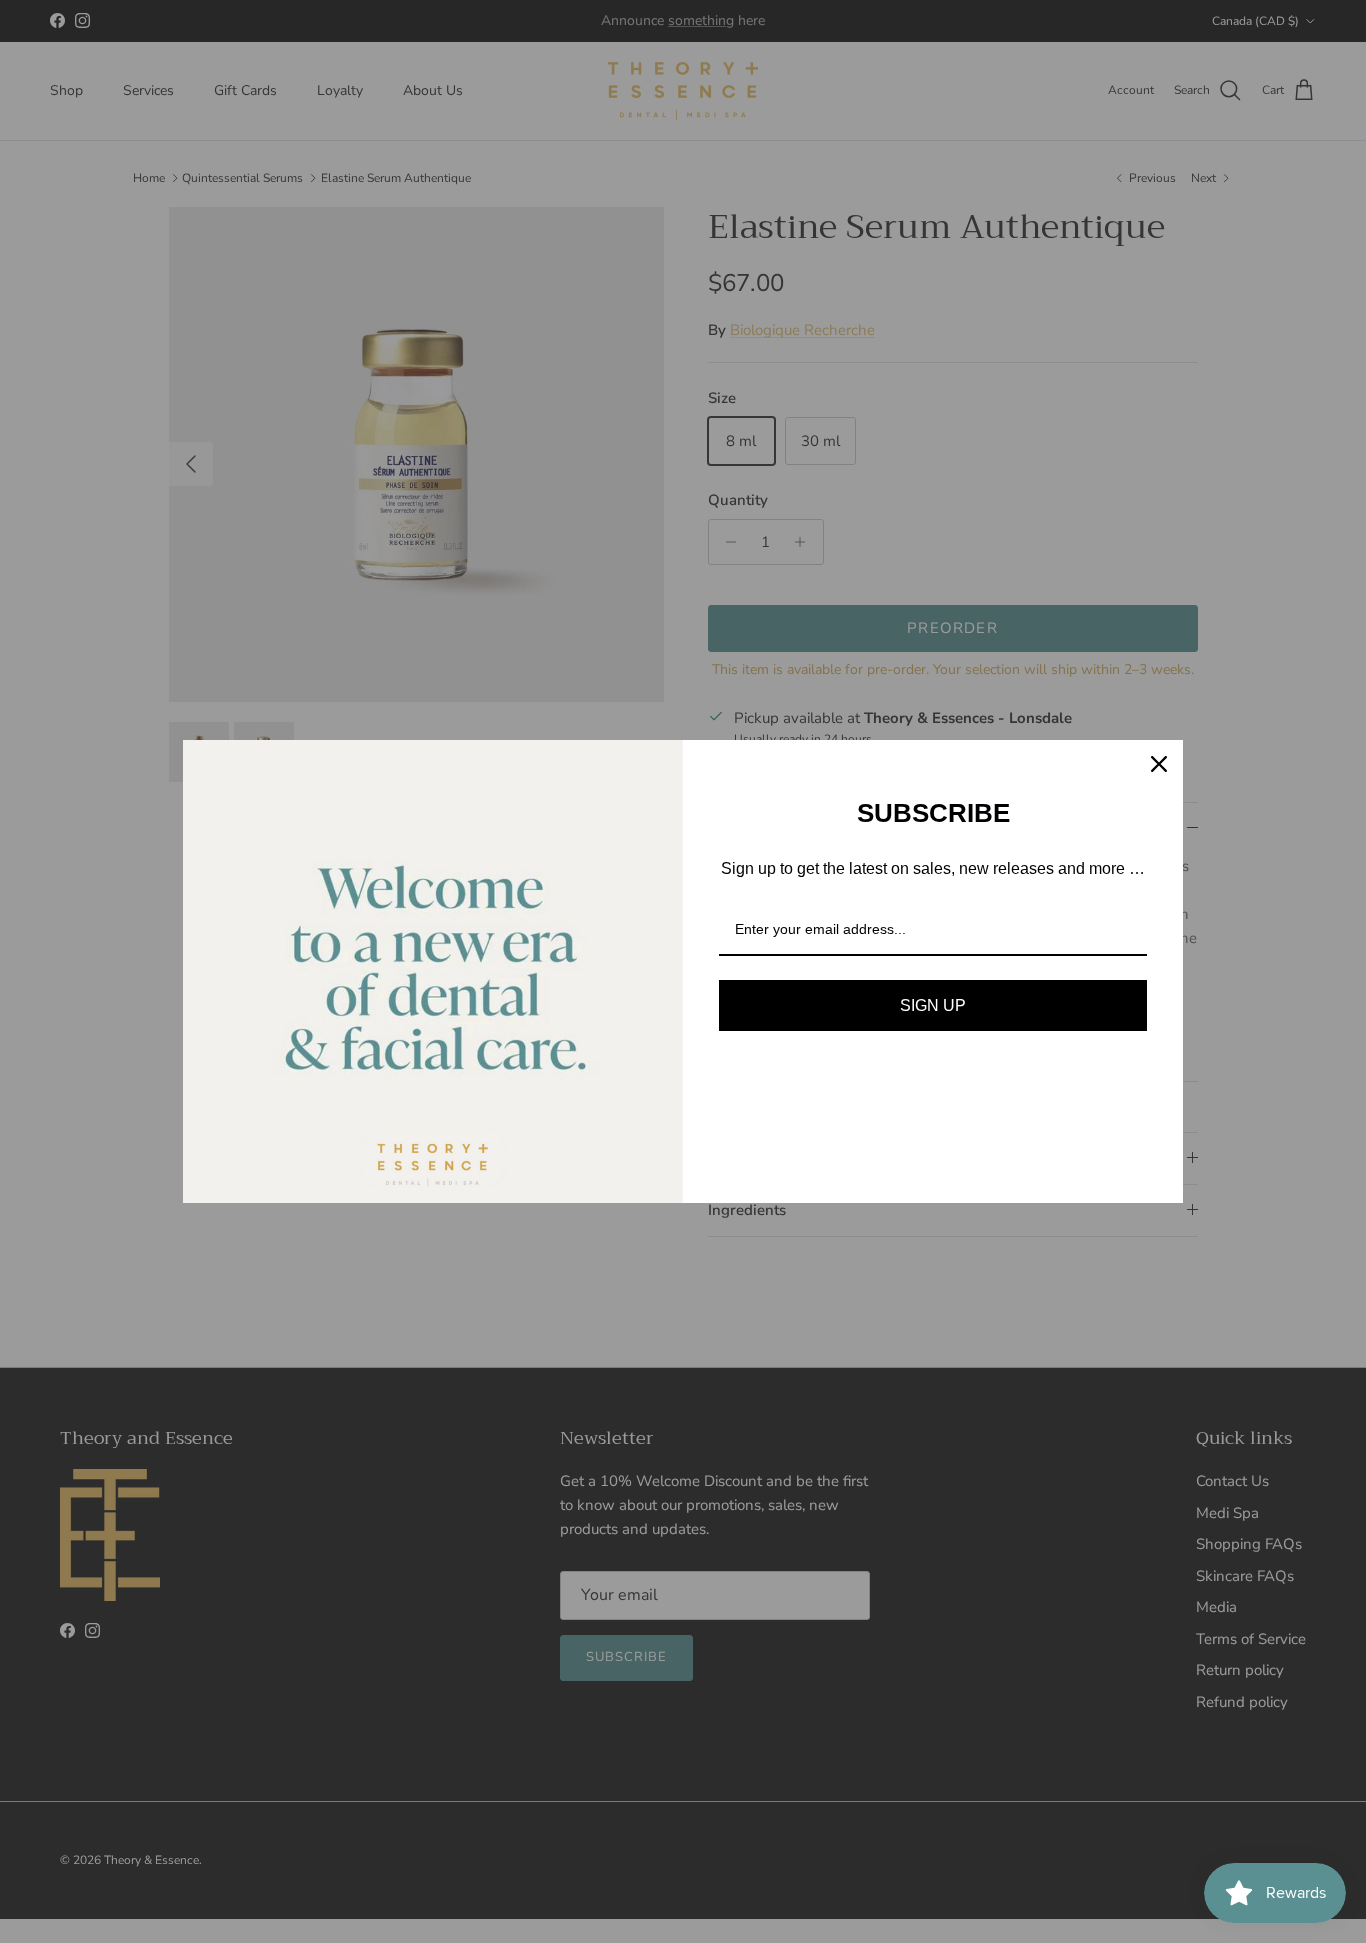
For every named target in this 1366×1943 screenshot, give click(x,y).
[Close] (1159, 764)
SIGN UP (933, 1005)
